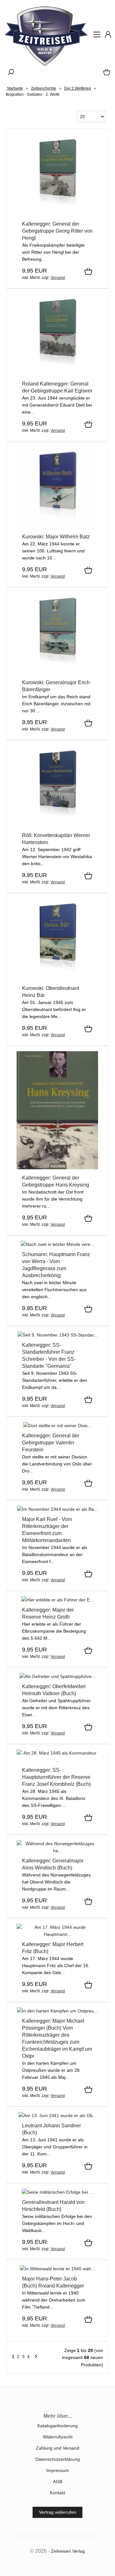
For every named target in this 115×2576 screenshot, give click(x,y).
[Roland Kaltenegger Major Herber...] (57, 1934)
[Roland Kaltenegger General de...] (57, 1426)
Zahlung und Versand (57, 2448)
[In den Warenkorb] (88, 272)
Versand (58, 278)
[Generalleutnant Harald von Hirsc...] (57, 2192)
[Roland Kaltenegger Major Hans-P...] (57, 2269)
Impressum (58, 2470)
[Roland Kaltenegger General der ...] (57, 214)
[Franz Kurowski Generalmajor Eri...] (57, 672)
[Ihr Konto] (106, 37)
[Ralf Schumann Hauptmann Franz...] (57, 1244)
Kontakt (57, 2493)
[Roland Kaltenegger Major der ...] (57, 1600)
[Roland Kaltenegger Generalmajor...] (57, 1851)
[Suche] (9, 74)
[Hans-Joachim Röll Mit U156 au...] (57, 825)
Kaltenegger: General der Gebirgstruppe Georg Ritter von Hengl (57, 231)
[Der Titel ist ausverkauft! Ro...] (57, 2011)
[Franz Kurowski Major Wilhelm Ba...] (57, 527)
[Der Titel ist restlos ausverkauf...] (57, 978)
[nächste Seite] (36, 2358)
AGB (58, 2482)
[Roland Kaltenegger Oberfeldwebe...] (57, 1676)
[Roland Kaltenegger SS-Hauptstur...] (57, 1760)
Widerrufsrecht (58, 2437)
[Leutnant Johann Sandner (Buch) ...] (57, 2115)
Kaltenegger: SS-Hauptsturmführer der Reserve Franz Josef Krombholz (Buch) (56, 1777)
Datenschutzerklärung (58, 2459)
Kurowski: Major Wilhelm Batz (56, 537)
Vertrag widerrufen (58, 2512)
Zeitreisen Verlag (68, 2551)
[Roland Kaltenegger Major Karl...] (57, 1509)
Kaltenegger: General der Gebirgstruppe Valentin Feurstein (51, 1443)
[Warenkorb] (105, 74)
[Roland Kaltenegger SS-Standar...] (57, 1335)
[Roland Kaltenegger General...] (57, 1168)
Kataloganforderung (57, 2426)
